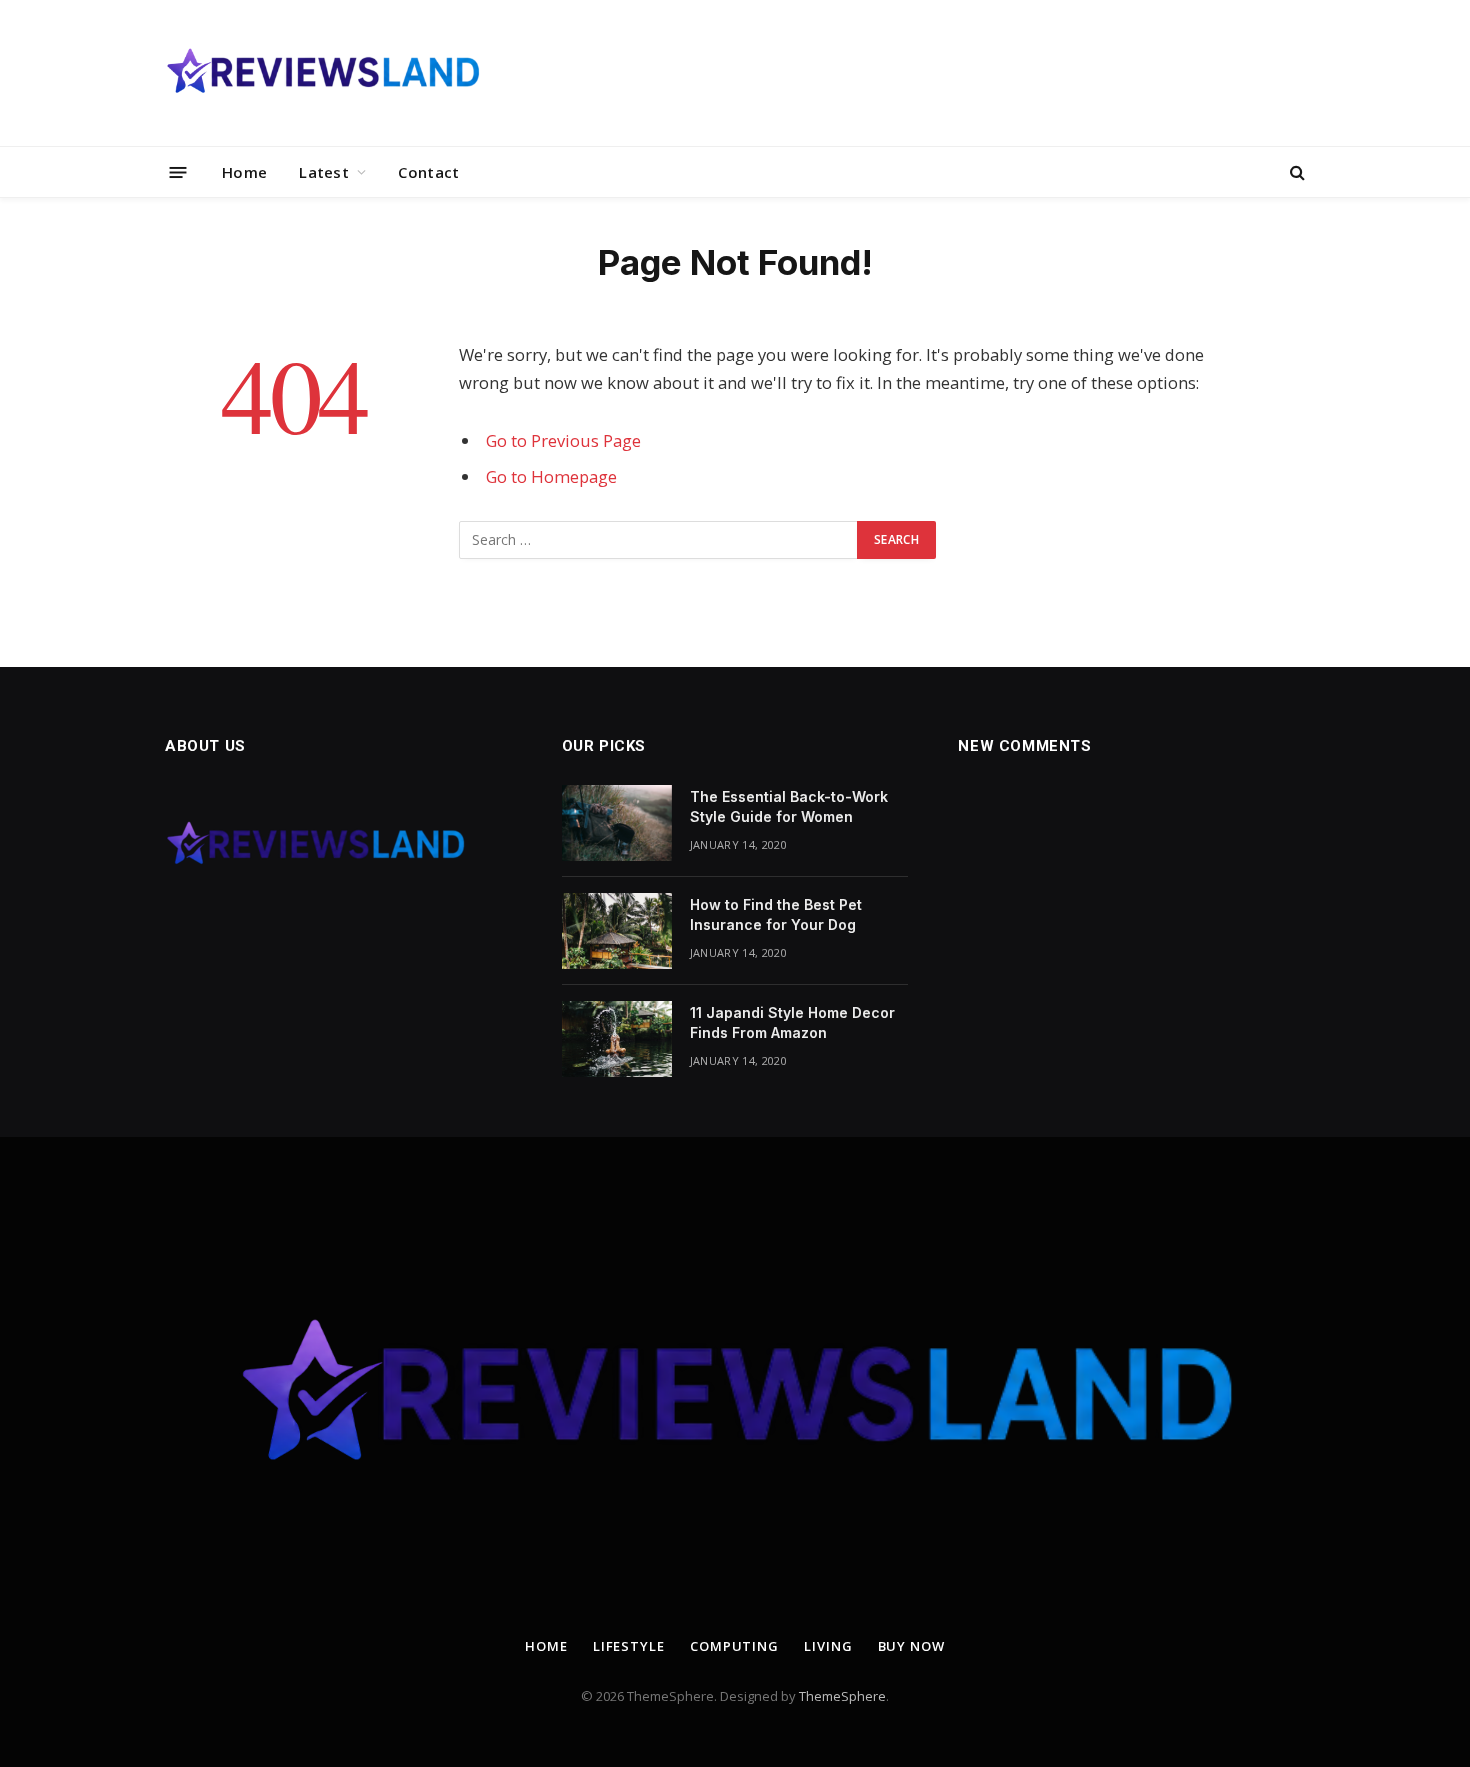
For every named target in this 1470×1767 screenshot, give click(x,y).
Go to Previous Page (563, 440)
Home (244, 172)
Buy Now (911, 1646)
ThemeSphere (842, 1696)
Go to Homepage (551, 476)
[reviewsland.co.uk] (322, 73)
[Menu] (178, 171)
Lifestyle (629, 1646)
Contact (428, 172)
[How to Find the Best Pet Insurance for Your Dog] (617, 931)
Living (828, 1646)
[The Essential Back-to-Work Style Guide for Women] (617, 823)
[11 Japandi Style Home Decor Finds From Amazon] (617, 1039)
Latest (324, 172)
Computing (734, 1646)
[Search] (1295, 172)
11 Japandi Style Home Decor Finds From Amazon (792, 1022)
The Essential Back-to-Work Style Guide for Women (789, 806)
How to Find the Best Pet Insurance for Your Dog (776, 914)
